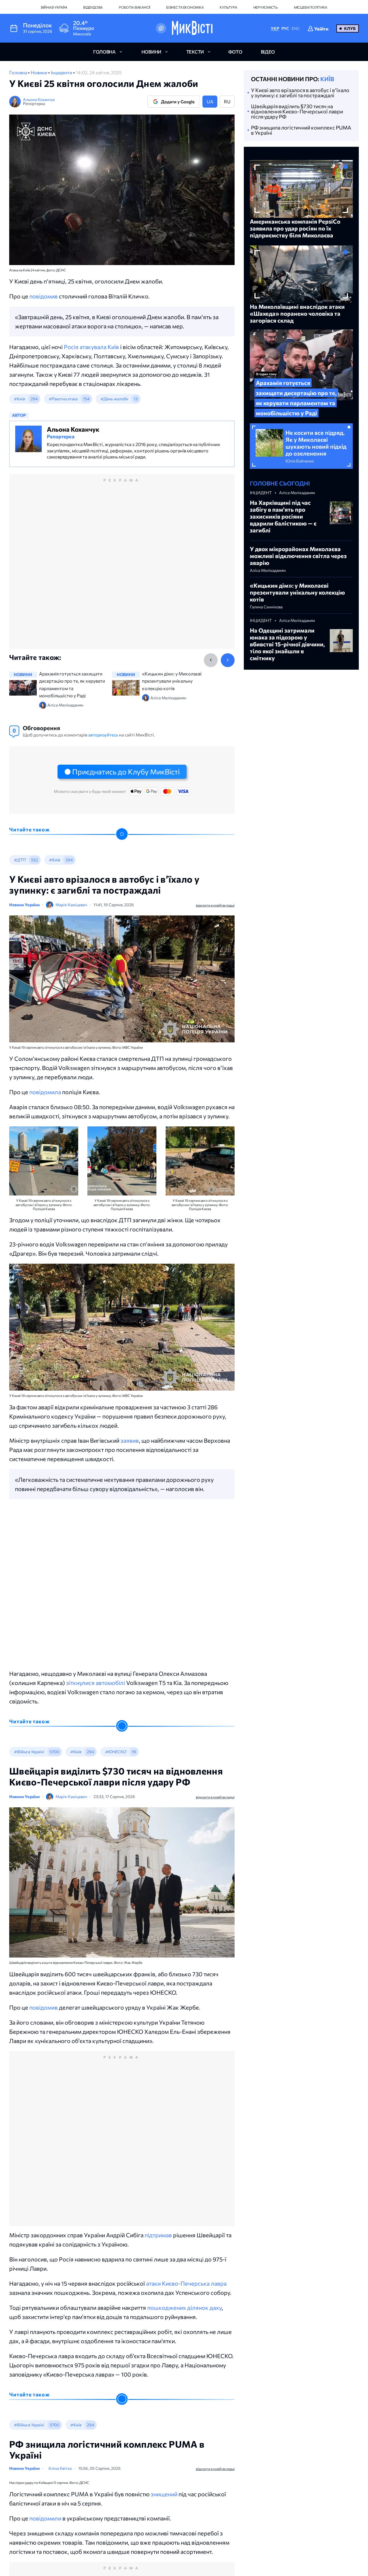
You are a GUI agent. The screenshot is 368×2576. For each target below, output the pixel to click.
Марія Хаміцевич (71, 905)
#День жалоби (114, 399)
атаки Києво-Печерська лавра (186, 2283)
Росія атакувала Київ (91, 347)
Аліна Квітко (67, 2470)
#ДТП (20, 860)
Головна (19, 72)
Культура (228, 7)
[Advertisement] (122, 568)
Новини (39, 72)
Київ (327, 79)
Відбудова (93, 7)
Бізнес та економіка (185, 7)
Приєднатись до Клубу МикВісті (126, 772)
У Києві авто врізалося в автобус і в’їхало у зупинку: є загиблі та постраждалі (300, 93)
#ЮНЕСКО (115, 1752)
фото (235, 52)
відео (268, 52)
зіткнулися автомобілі (96, 1683)
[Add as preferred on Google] (161, 28)
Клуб (350, 28)
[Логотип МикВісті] (192, 28)
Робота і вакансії (134, 7)
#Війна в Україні (29, 1752)
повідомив (44, 296)
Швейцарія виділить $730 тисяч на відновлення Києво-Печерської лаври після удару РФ (297, 111)
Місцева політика (310, 7)
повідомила (45, 1092)
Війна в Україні (54, 7)
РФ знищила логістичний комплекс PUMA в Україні (301, 130)
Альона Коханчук (39, 99)
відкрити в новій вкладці (215, 905)
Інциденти (62, 72)
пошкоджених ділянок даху (184, 2307)
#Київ (19, 399)
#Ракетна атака (63, 399)
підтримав (158, 2235)
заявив (130, 1440)
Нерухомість (266, 7)
